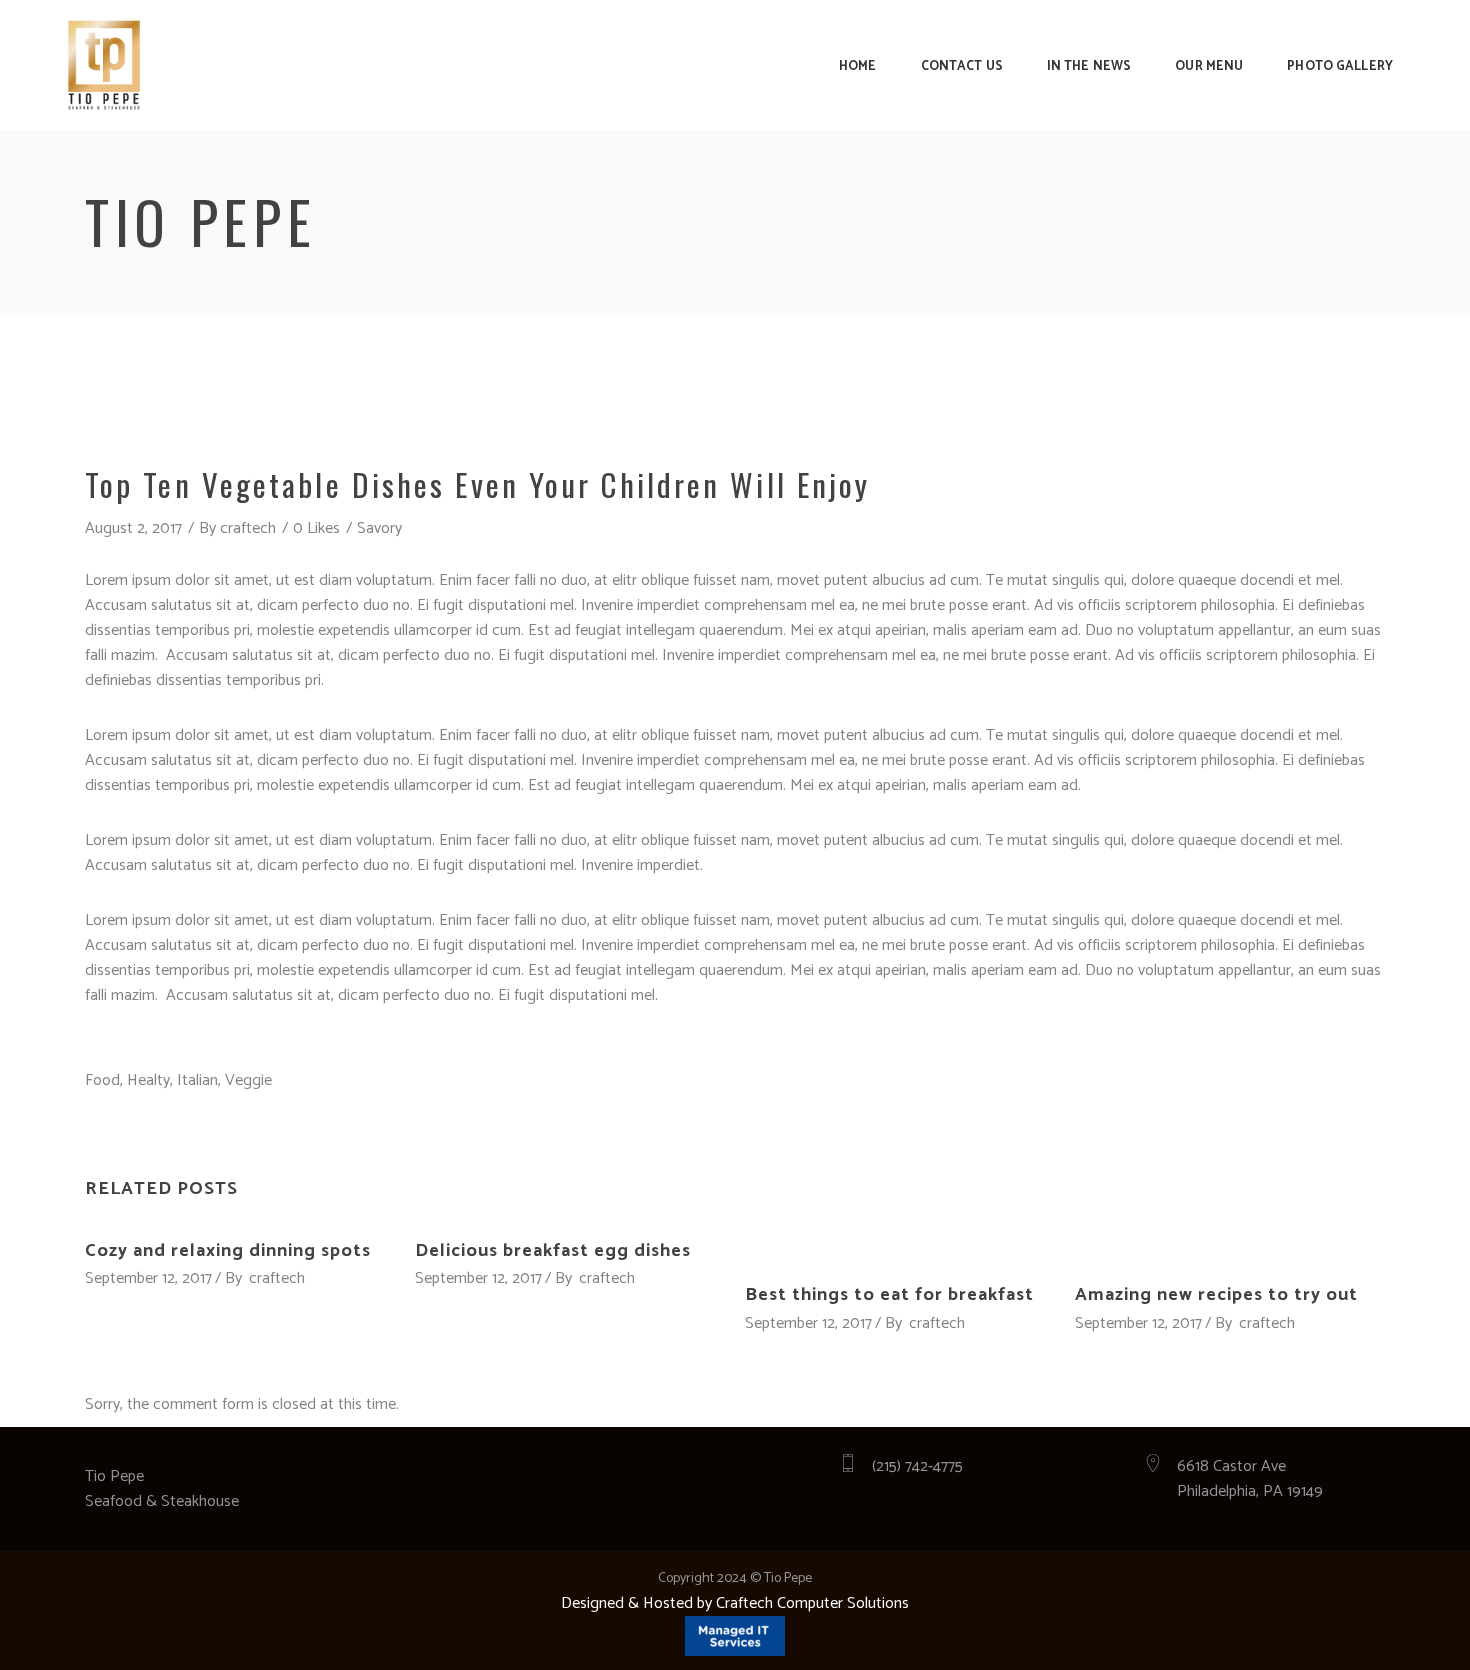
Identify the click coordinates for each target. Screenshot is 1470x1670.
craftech (248, 528)
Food (102, 1080)
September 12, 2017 (148, 1278)
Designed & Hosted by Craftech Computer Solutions (735, 1603)
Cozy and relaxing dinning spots (228, 1251)
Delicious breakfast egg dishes (553, 1251)
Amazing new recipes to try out (1216, 1295)
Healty (148, 1080)
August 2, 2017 (133, 528)
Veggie (248, 1080)
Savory (379, 528)
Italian (197, 1080)
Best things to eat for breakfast (889, 1295)
